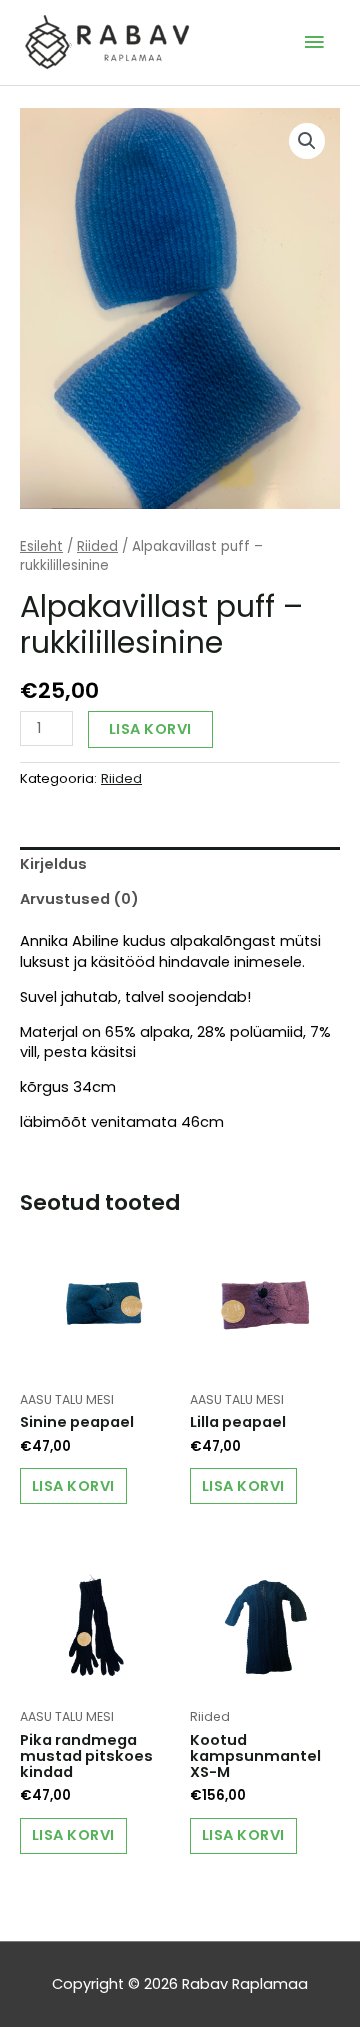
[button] (307, 141)
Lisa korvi (150, 729)
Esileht (41, 546)
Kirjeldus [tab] (53, 864)
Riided (97, 546)
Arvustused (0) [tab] (79, 899)
